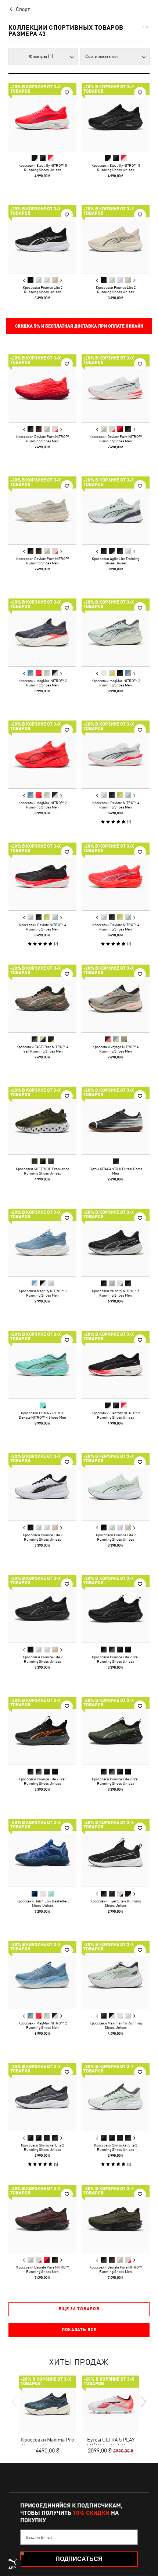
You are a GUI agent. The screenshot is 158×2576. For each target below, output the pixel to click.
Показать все (79, 2330)
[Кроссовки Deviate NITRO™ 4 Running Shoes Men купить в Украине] (116, 754)
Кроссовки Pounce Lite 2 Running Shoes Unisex (43, 290)
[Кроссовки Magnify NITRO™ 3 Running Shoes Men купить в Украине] (42, 1243)
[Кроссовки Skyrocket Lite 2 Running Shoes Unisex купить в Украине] (42, 2097)
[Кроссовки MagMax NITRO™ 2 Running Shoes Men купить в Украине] (42, 632)
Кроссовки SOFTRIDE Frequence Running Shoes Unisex (42, 1171)
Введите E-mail (39, 2537)
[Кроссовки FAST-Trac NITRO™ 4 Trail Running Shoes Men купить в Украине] (42, 998)
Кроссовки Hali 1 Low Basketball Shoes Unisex (43, 1903)
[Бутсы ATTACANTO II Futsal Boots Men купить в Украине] (116, 1121)
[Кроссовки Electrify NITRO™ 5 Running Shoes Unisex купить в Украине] (42, 117)
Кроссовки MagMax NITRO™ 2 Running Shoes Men (43, 683)
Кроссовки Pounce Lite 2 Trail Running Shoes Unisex (116, 1659)
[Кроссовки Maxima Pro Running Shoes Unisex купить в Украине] (116, 1975)
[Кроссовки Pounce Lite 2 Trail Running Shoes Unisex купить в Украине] (116, 1609)
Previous (24, 280)
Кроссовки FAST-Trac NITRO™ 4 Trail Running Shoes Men (42, 1049)
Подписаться (79, 2559)
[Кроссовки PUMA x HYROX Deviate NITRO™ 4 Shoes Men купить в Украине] (42, 1365)
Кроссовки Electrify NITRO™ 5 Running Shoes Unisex (43, 167)
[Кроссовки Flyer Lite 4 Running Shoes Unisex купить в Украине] (116, 1853)
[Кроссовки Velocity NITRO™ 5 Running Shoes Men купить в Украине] (116, 1243)
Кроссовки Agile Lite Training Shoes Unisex (116, 561)
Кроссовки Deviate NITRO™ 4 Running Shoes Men (116, 805)
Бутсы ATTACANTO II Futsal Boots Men (116, 1171)
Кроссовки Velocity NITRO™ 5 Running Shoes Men (116, 1293)
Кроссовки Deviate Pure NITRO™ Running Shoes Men (43, 439)
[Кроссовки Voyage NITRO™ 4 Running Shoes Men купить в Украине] (116, 998)
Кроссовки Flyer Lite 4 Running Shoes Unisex (116, 1903)
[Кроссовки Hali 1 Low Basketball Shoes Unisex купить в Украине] (42, 1853)
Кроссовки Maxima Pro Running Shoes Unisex (116, 2025)
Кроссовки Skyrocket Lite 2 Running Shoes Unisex (42, 2147)
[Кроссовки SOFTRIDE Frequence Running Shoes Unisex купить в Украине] (42, 1121)
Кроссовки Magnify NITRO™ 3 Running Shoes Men (43, 1293)
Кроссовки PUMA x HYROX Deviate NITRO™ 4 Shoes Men (42, 1415)
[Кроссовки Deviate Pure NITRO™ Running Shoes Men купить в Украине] (42, 388)
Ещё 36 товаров (79, 2309)
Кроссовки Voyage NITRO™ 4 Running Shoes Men (116, 1049)
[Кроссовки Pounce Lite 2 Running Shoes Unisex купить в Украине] (42, 239)
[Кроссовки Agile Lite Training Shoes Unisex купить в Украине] (116, 510)
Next (61, 280)
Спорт (23, 9)
